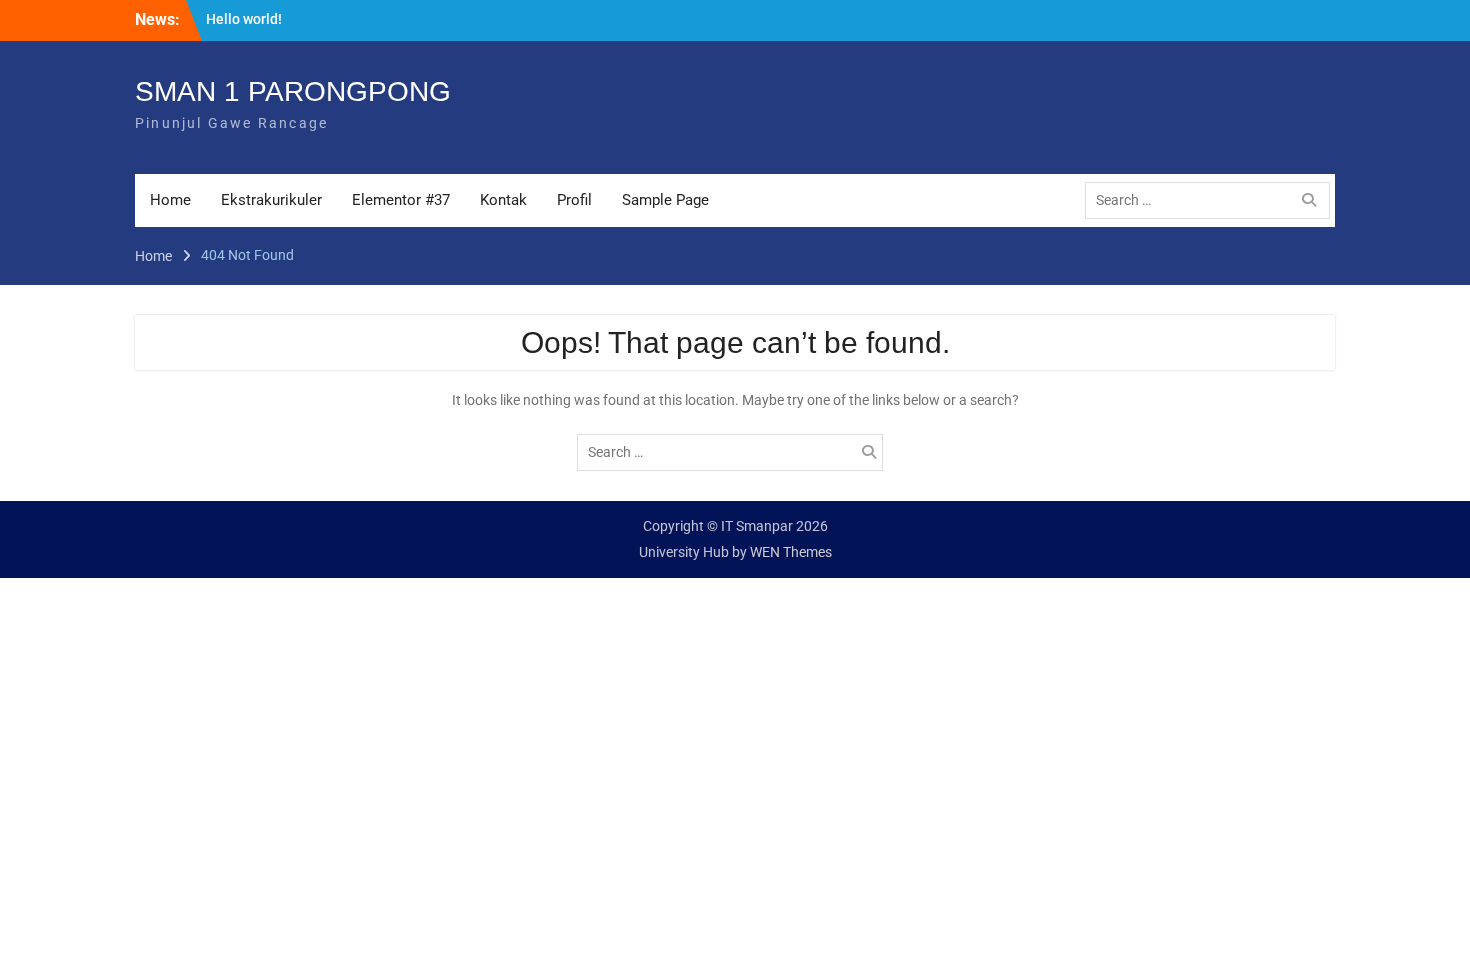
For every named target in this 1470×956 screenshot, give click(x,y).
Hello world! (244, 19)
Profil (574, 200)
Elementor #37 (401, 200)
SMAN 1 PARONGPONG (293, 91)
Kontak (503, 200)
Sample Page (665, 200)
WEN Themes (791, 552)
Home (170, 200)
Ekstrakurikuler (271, 200)
